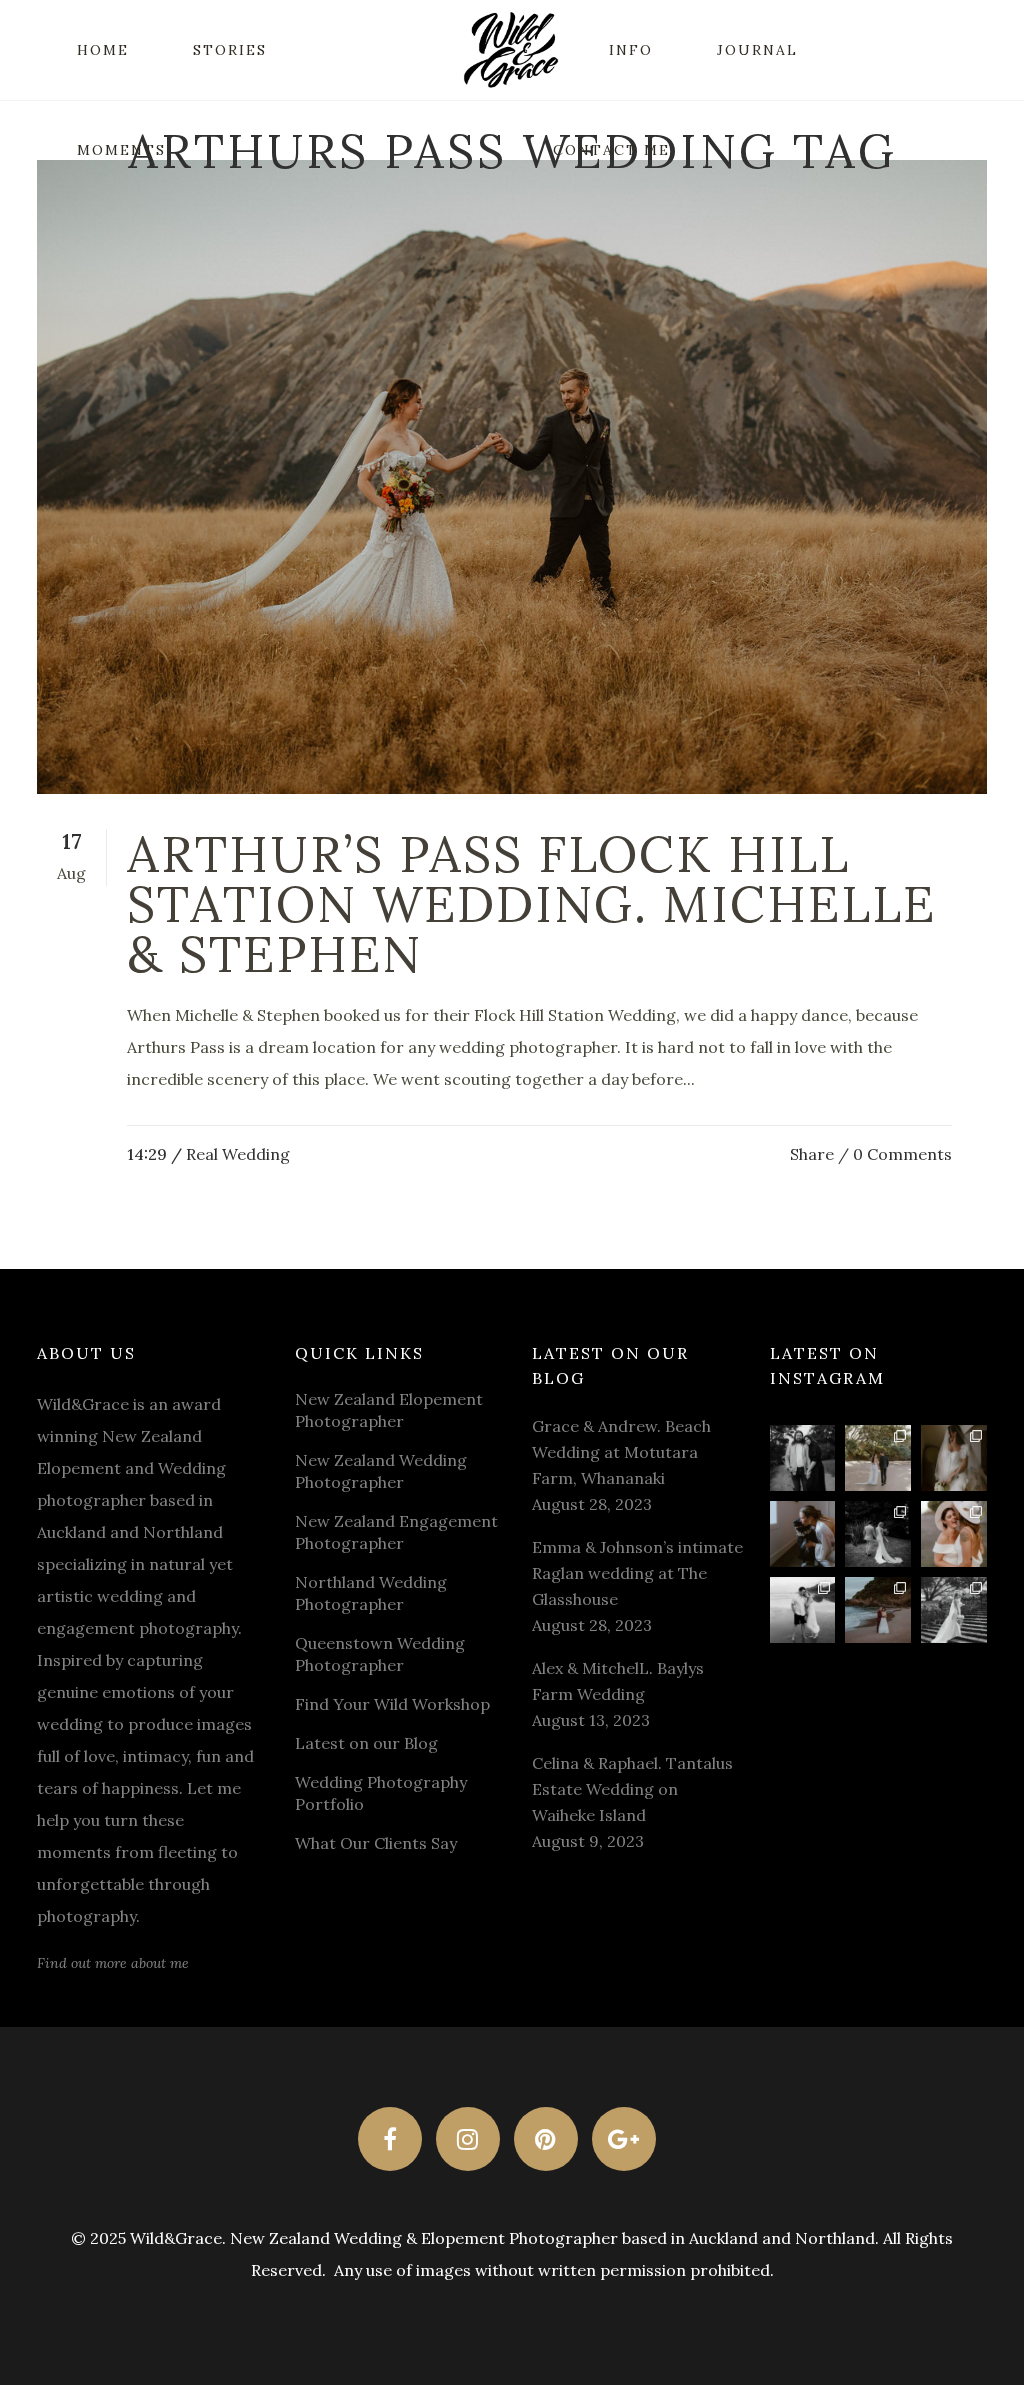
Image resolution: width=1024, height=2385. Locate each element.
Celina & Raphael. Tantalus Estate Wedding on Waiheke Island (632, 1789)
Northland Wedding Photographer (371, 1593)
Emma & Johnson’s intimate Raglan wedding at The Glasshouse (637, 1573)
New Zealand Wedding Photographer (381, 1471)
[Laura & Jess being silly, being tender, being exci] (954, 1534)
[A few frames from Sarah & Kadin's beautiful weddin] (878, 1534)
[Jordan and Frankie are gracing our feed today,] (803, 1534)
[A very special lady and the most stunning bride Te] (954, 1610)
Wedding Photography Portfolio (381, 1793)
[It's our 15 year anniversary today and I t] (803, 1458)
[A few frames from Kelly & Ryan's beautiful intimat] (878, 1610)
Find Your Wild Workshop (392, 1704)
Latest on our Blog (366, 1743)
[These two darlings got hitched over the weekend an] (878, 1458)
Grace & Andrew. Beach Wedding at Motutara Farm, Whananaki (621, 1452)
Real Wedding (238, 1154)
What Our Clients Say (376, 1843)
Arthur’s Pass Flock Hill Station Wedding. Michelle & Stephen (531, 904)
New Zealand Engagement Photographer (396, 1532)
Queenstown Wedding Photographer (380, 1654)
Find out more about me (113, 1963)
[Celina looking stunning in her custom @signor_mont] (954, 1458)
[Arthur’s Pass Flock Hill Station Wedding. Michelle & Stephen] (512, 477)
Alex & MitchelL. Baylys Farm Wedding (618, 1681)
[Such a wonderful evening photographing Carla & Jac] (803, 1610)
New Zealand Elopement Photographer (389, 1410)
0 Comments (902, 1154)
